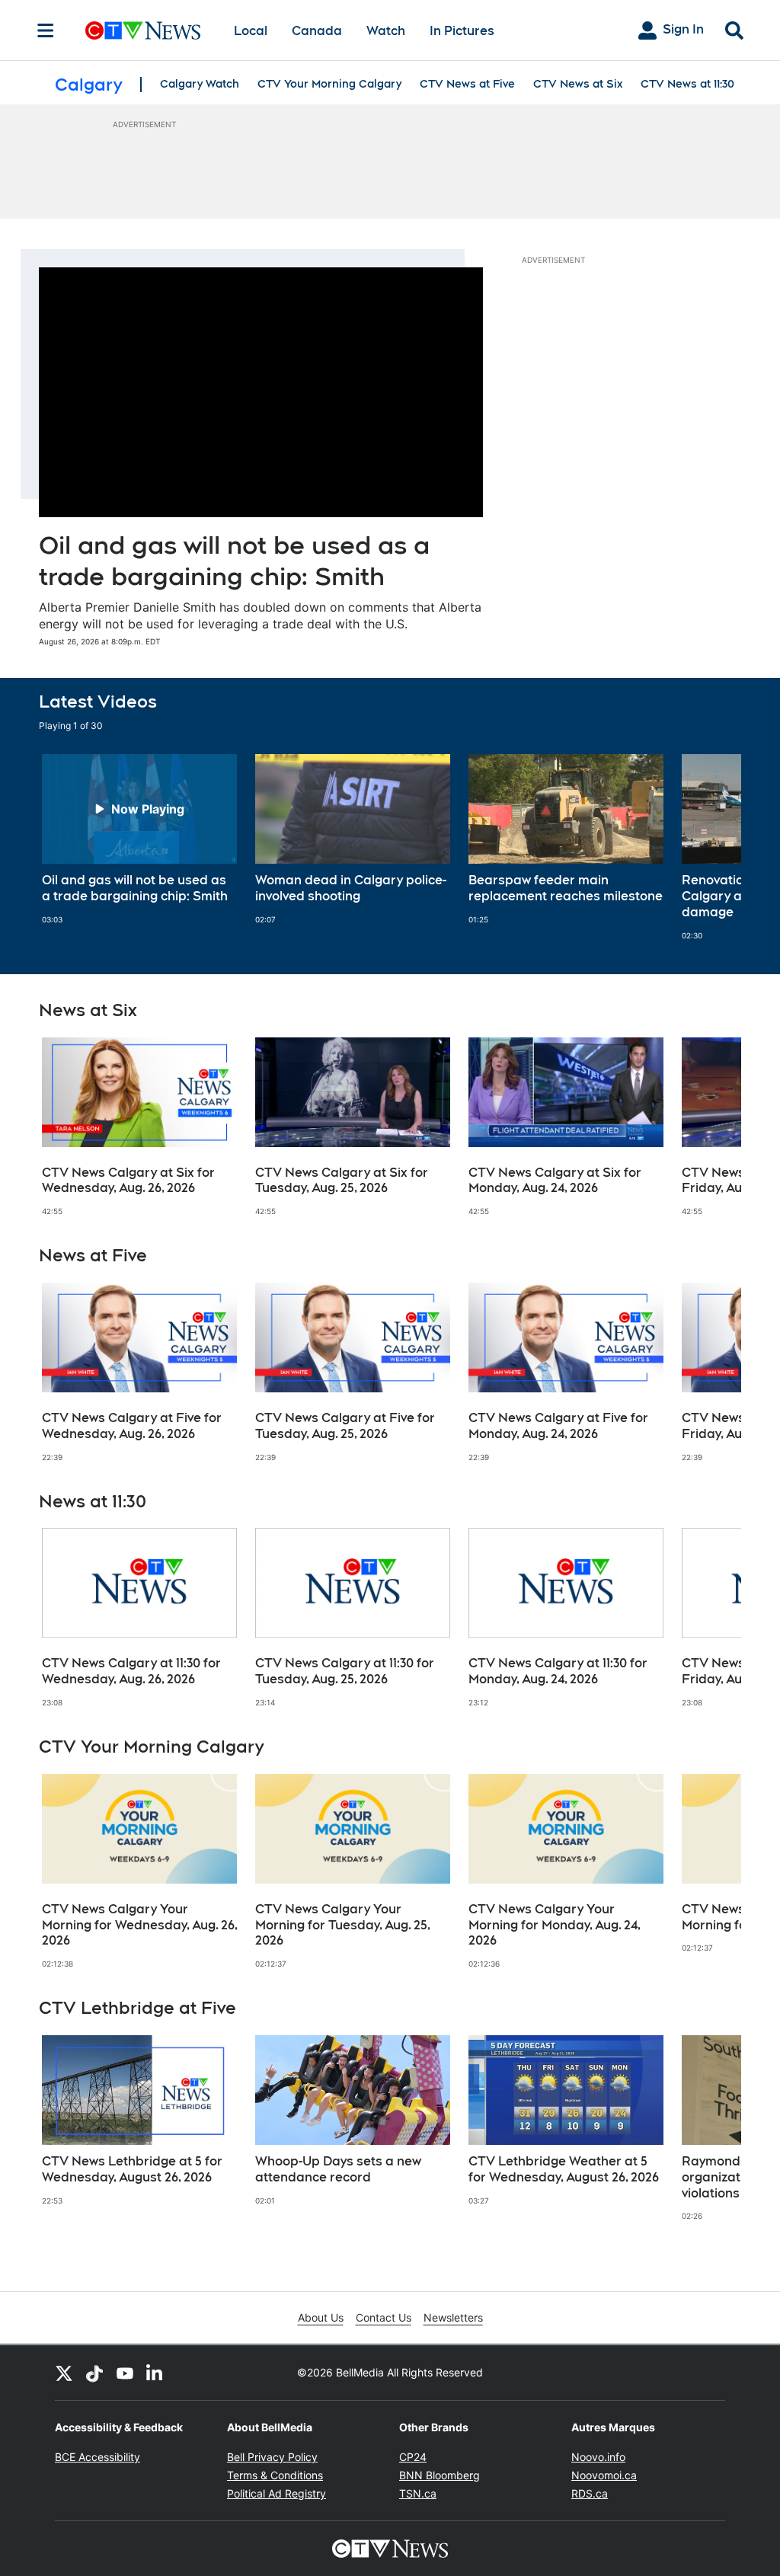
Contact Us (384, 2317)
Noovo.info (598, 2457)
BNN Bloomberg (440, 2475)
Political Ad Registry (277, 2493)
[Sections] (46, 30)
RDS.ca (590, 2493)
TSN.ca (418, 2493)
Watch (386, 31)
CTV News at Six (578, 84)
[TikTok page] (94, 2373)
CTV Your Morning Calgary (329, 84)
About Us (321, 2317)
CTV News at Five (467, 84)
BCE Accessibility (97, 2457)
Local (251, 31)
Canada (317, 31)
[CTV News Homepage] (143, 30)
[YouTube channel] (125, 2373)
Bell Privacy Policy (272, 2457)
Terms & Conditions (275, 2475)
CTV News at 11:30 (687, 84)
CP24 (413, 2457)
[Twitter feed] (64, 2373)
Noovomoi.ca (604, 2475)
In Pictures (462, 31)
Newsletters (453, 2317)
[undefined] (139, 839)
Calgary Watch (200, 84)
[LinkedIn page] (155, 2373)
